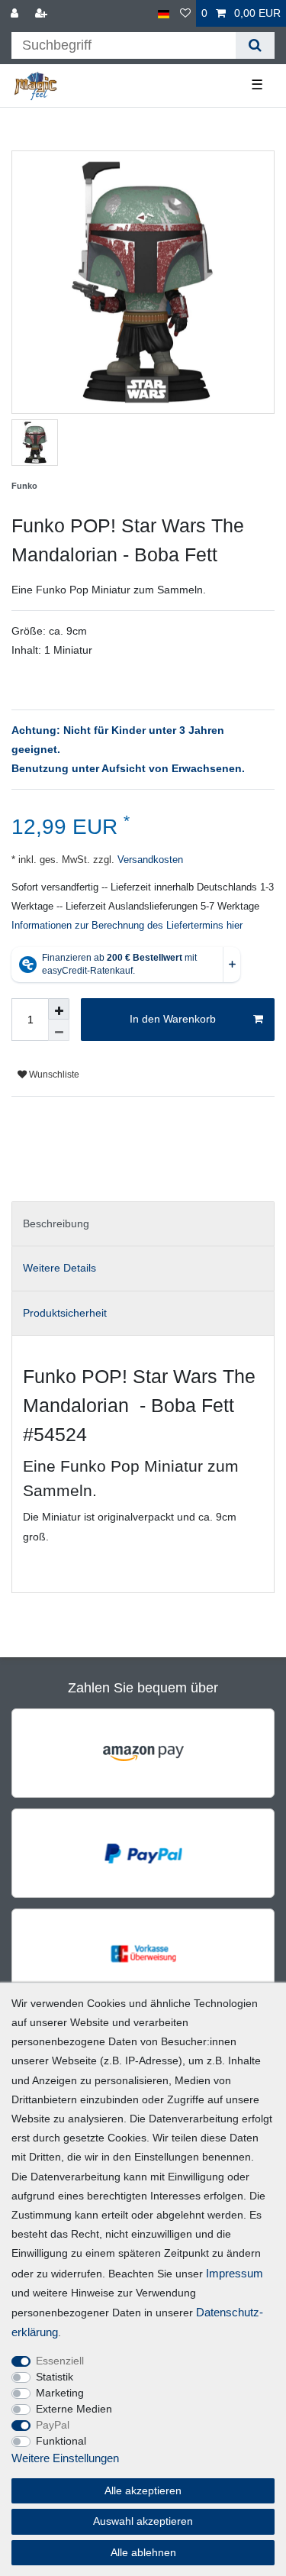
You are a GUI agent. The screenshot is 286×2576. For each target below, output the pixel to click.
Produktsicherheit (65, 1313)
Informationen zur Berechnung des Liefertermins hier (127, 926)
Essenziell (60, 2361)
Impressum (235, 2273)
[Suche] (255, 45)
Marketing (60, 2393)
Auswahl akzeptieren (143, 2521)
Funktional (61, 2441)
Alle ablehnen (143, 2552)
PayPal (53, 2425)
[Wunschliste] (185, 13)
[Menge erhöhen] (59, 1009)
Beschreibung (56, 1223)
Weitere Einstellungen (65, 2458)
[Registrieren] (43, 13)
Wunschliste (53, 1075)
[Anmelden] (16, 13)
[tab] (143, 1224)
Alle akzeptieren (143, 2490)
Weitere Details (59, 1268)
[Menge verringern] (59, 1030)
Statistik (55, 2377)
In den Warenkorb (173, 1019)
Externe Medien (74, 2409)
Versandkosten (149, 860)
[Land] (164, 13)
